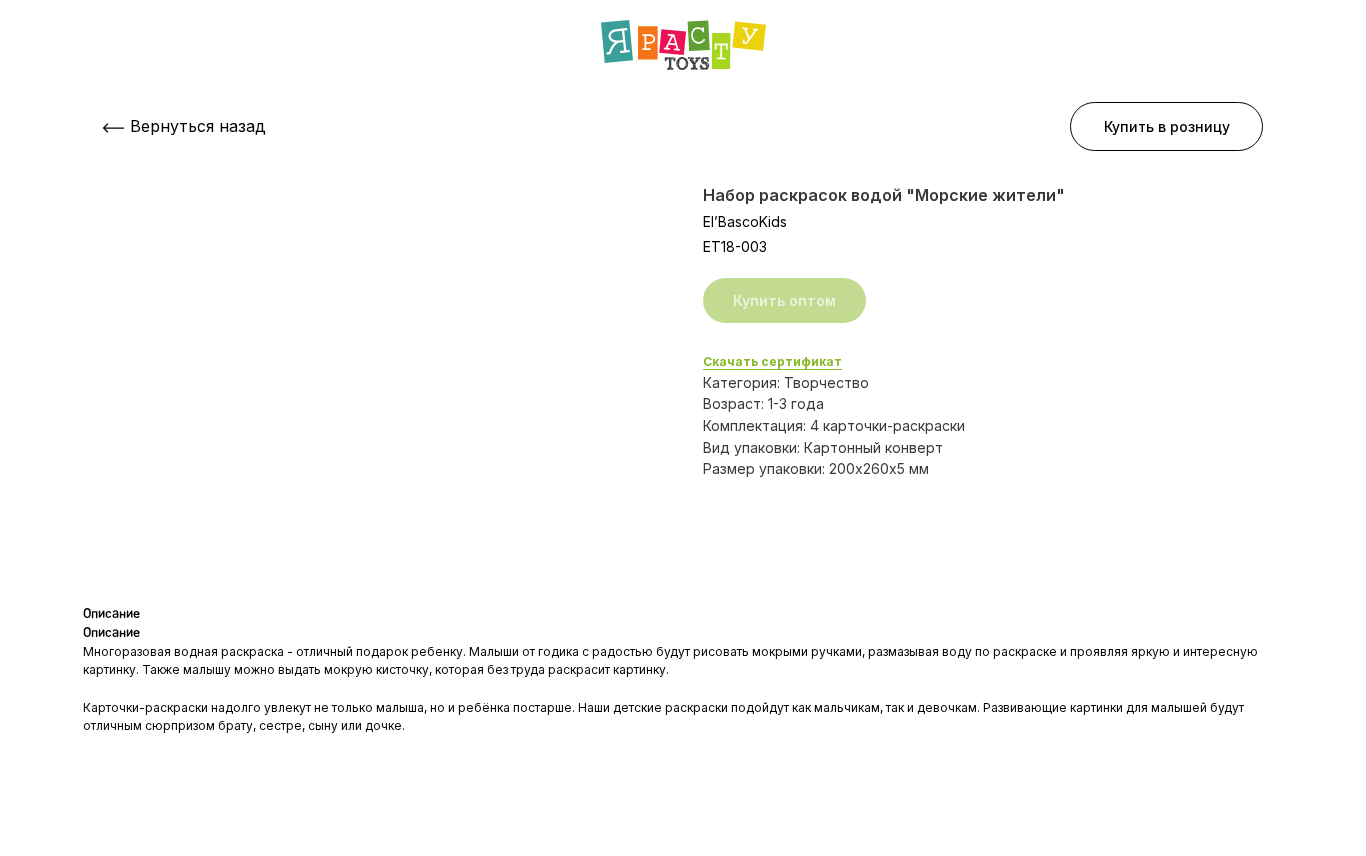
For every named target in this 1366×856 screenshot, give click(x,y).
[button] (1166, 126)
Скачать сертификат (772, 361)
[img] (683, 45)
